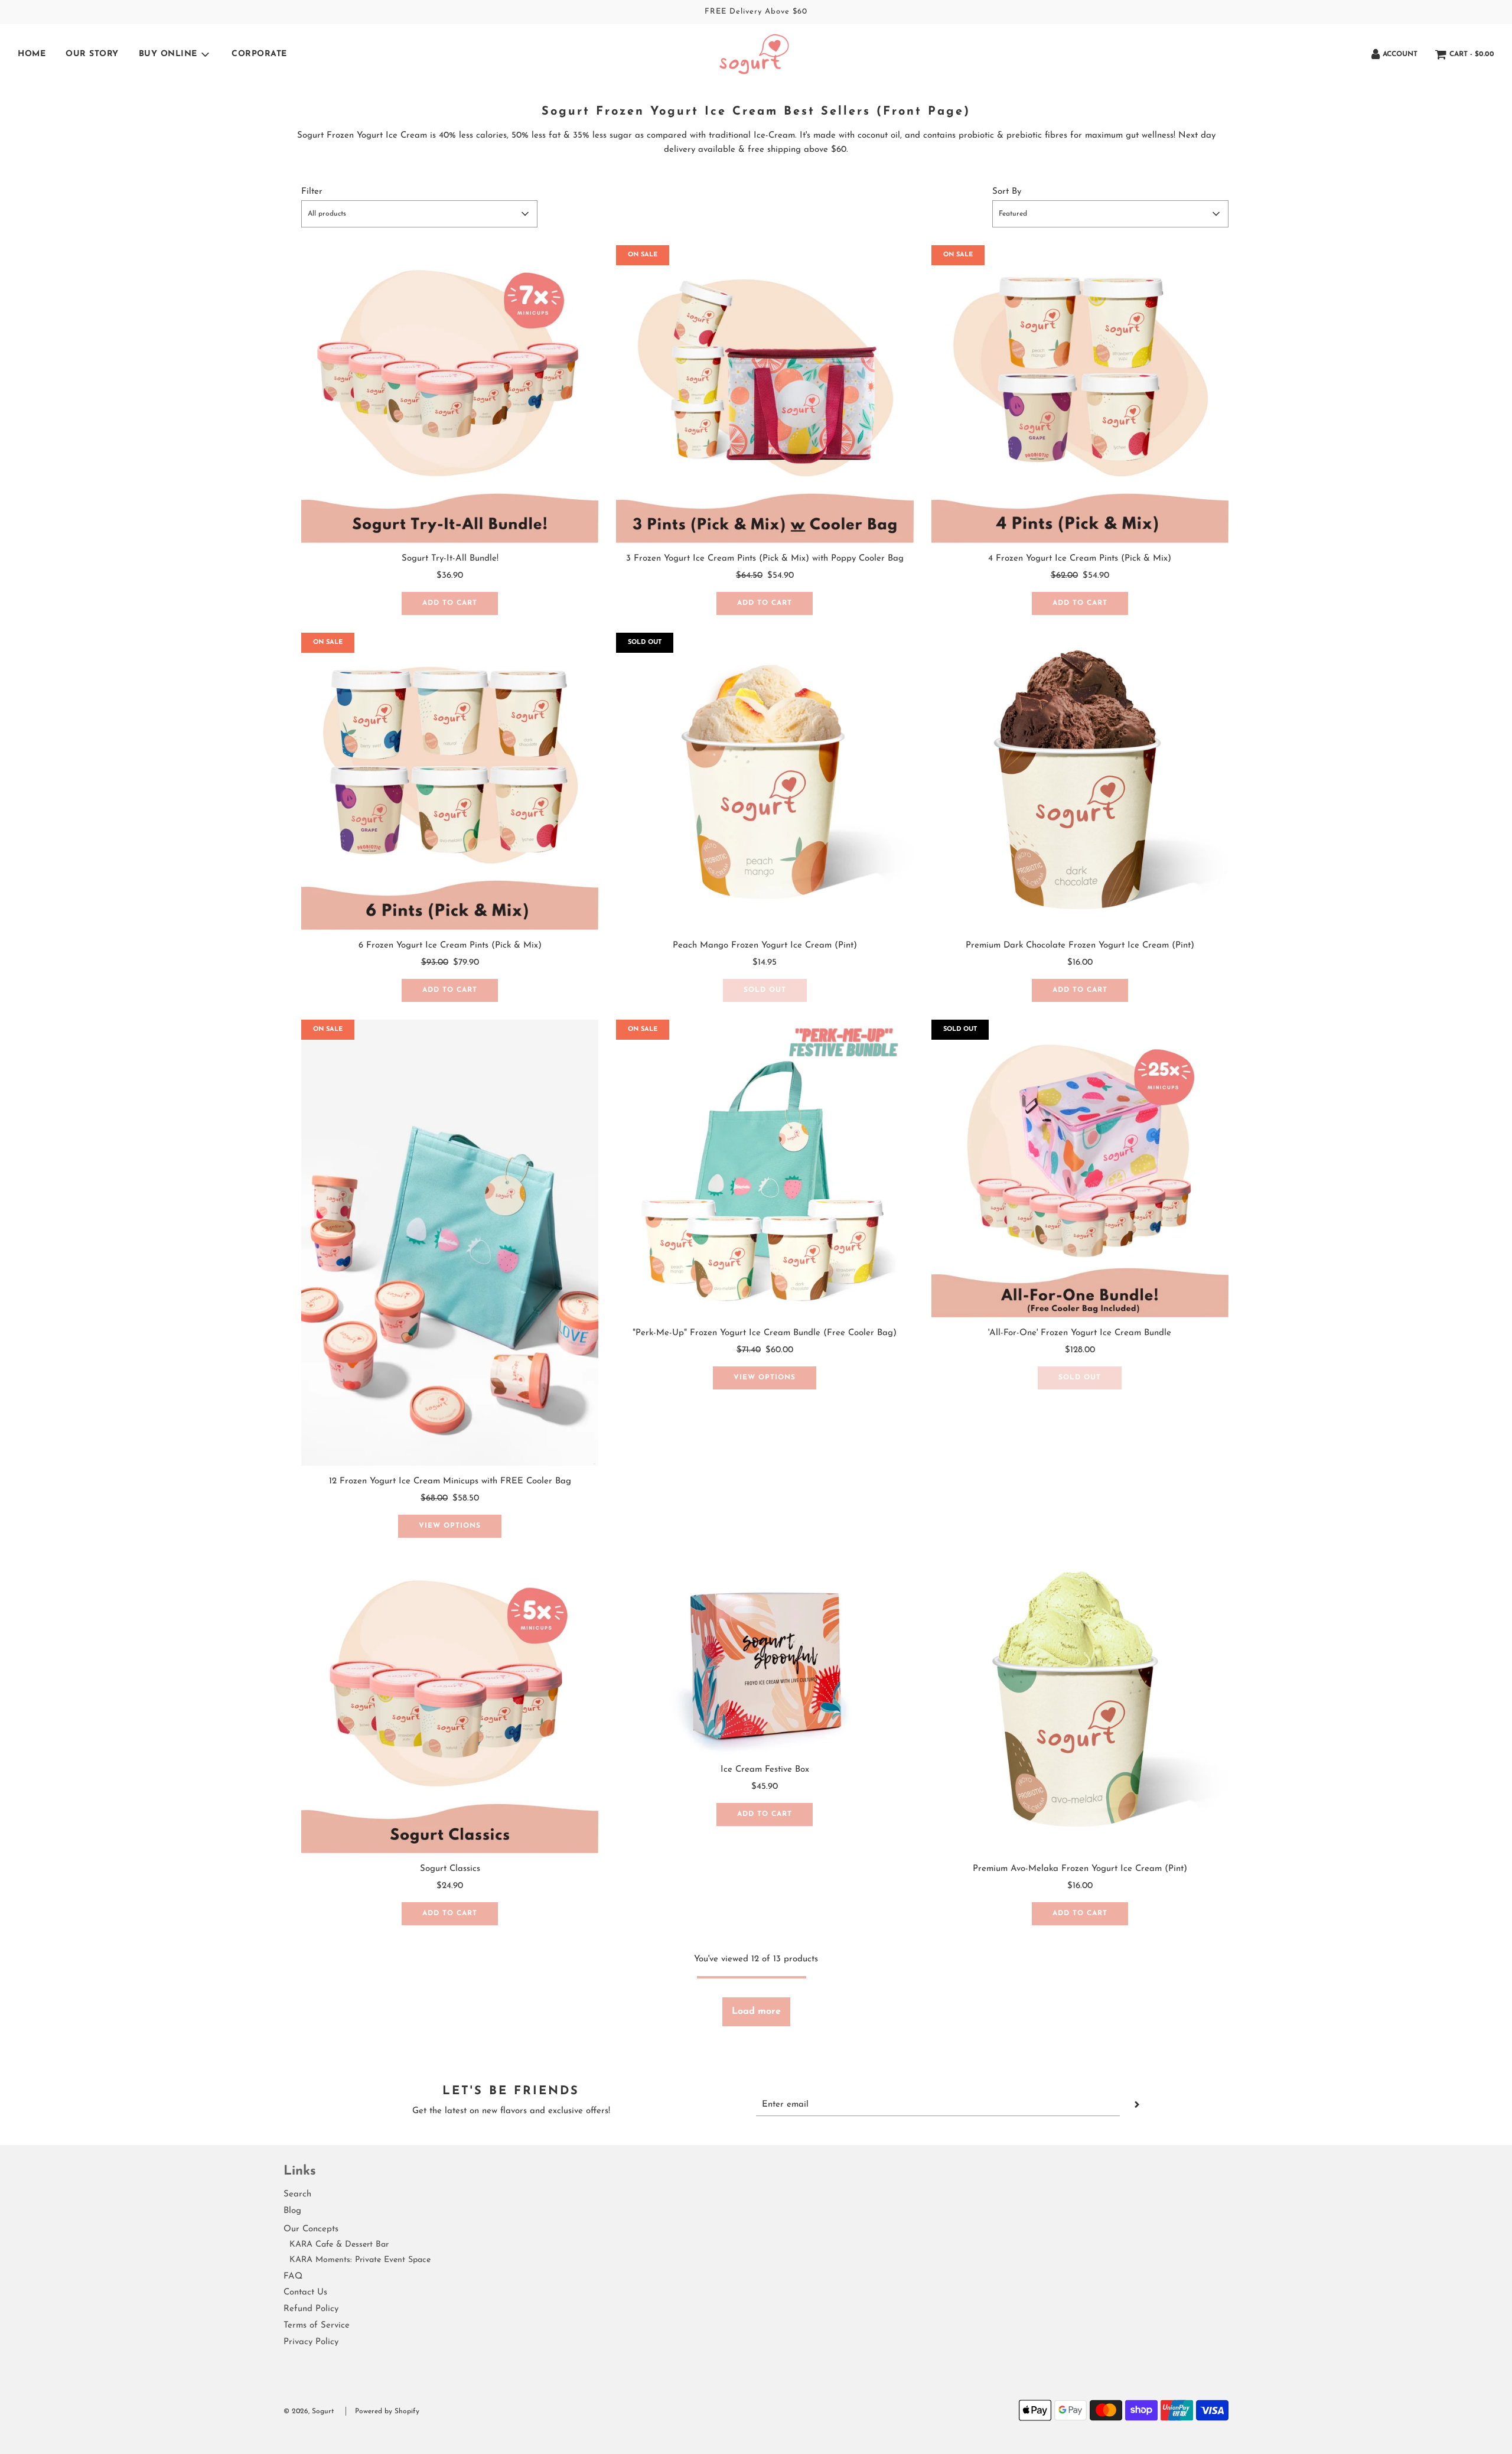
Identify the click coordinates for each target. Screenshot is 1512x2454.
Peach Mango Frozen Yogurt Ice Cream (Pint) (765, 946)
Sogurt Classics (450, 1869)
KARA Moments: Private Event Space (360, 2260)
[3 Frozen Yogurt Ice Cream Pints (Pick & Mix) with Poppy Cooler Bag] (765, 394)
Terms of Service (317, 2326)
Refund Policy (311, 2309)
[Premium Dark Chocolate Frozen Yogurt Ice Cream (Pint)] (1080, 781)
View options (450, 1526)
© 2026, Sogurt (309, 2411)
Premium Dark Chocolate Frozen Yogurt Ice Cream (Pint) (1080, 946)
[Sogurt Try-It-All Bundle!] (450, 394)
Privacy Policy (311, 2342)
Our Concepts (311, 2229)
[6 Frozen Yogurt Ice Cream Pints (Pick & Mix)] (450, 781)
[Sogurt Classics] (450, 1704)
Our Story (92, 54)
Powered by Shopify (387, 2411)
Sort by (1007, 192)
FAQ (293, 2276)
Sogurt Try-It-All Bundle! (450, 559)
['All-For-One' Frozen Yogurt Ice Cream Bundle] (1080, 1168)
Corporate (259, 54)
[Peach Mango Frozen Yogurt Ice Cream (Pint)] (765, 781)
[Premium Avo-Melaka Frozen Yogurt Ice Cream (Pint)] (1080, 1704)
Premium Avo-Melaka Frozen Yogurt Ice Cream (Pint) (1080, 1869)
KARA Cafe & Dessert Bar (339, 2245)
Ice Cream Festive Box (765, 1770)
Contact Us (305, 2292)
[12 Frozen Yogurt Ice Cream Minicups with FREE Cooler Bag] (450, 1243)
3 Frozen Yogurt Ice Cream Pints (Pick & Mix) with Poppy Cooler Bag (765, 559)
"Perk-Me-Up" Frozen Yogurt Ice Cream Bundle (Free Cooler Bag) (765, 1333)
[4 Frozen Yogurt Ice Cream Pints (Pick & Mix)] (1080, 394)
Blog (292, 2211)
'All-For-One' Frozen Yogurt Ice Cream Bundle (1080, 1333)
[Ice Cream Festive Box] (765, 1655)
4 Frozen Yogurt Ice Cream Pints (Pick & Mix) (1080, 559)
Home (32, 54)
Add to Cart (450, 603)
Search (297, 2194)
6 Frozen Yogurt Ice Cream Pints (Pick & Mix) (450, 946)
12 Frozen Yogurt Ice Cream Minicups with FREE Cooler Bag (450, 1481)
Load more (756, 2012)
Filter (312, 192)
